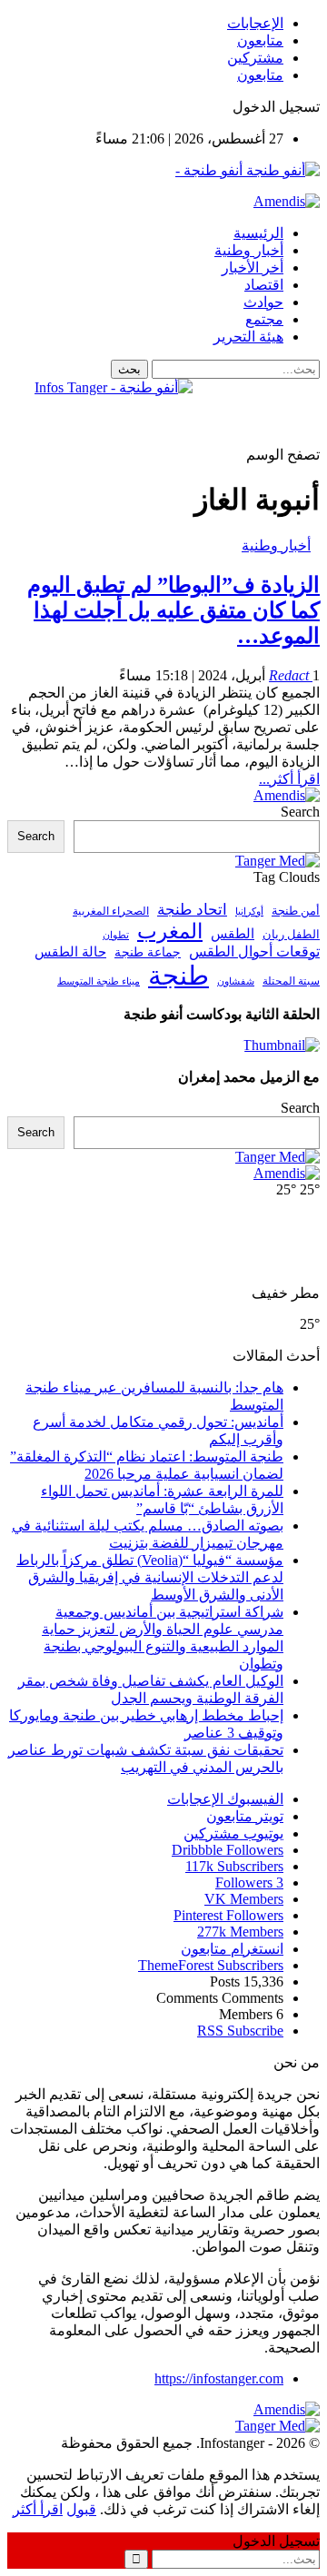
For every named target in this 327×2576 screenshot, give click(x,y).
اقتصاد (264, 285)
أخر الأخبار (253, 268)
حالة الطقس (70, 952)
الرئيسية (258, 233)
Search (300, 812)
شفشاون (236, 981)
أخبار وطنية (249, 250)
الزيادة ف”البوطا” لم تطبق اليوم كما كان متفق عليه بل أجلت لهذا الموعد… (173, 610)
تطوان (116, 935)
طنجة (178, 976)
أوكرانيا (249, 912)
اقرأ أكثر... (289, 779)
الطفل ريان (291, 935)
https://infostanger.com (219, 2378)
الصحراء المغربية (111, 912)
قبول (81, 2509)
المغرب (170, 931)
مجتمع (264, 319)
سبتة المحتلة (291, 981)
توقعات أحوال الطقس (254, 951)
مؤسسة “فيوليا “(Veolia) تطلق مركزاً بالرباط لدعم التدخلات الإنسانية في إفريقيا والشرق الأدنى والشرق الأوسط (150, 1577)
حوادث (263, 302)
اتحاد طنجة (192, 910)
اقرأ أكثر (38, 2509)
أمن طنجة (296, 911)
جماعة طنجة (148, 952)
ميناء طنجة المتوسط (99, 981)
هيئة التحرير (248, 337)
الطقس (233, 933)
